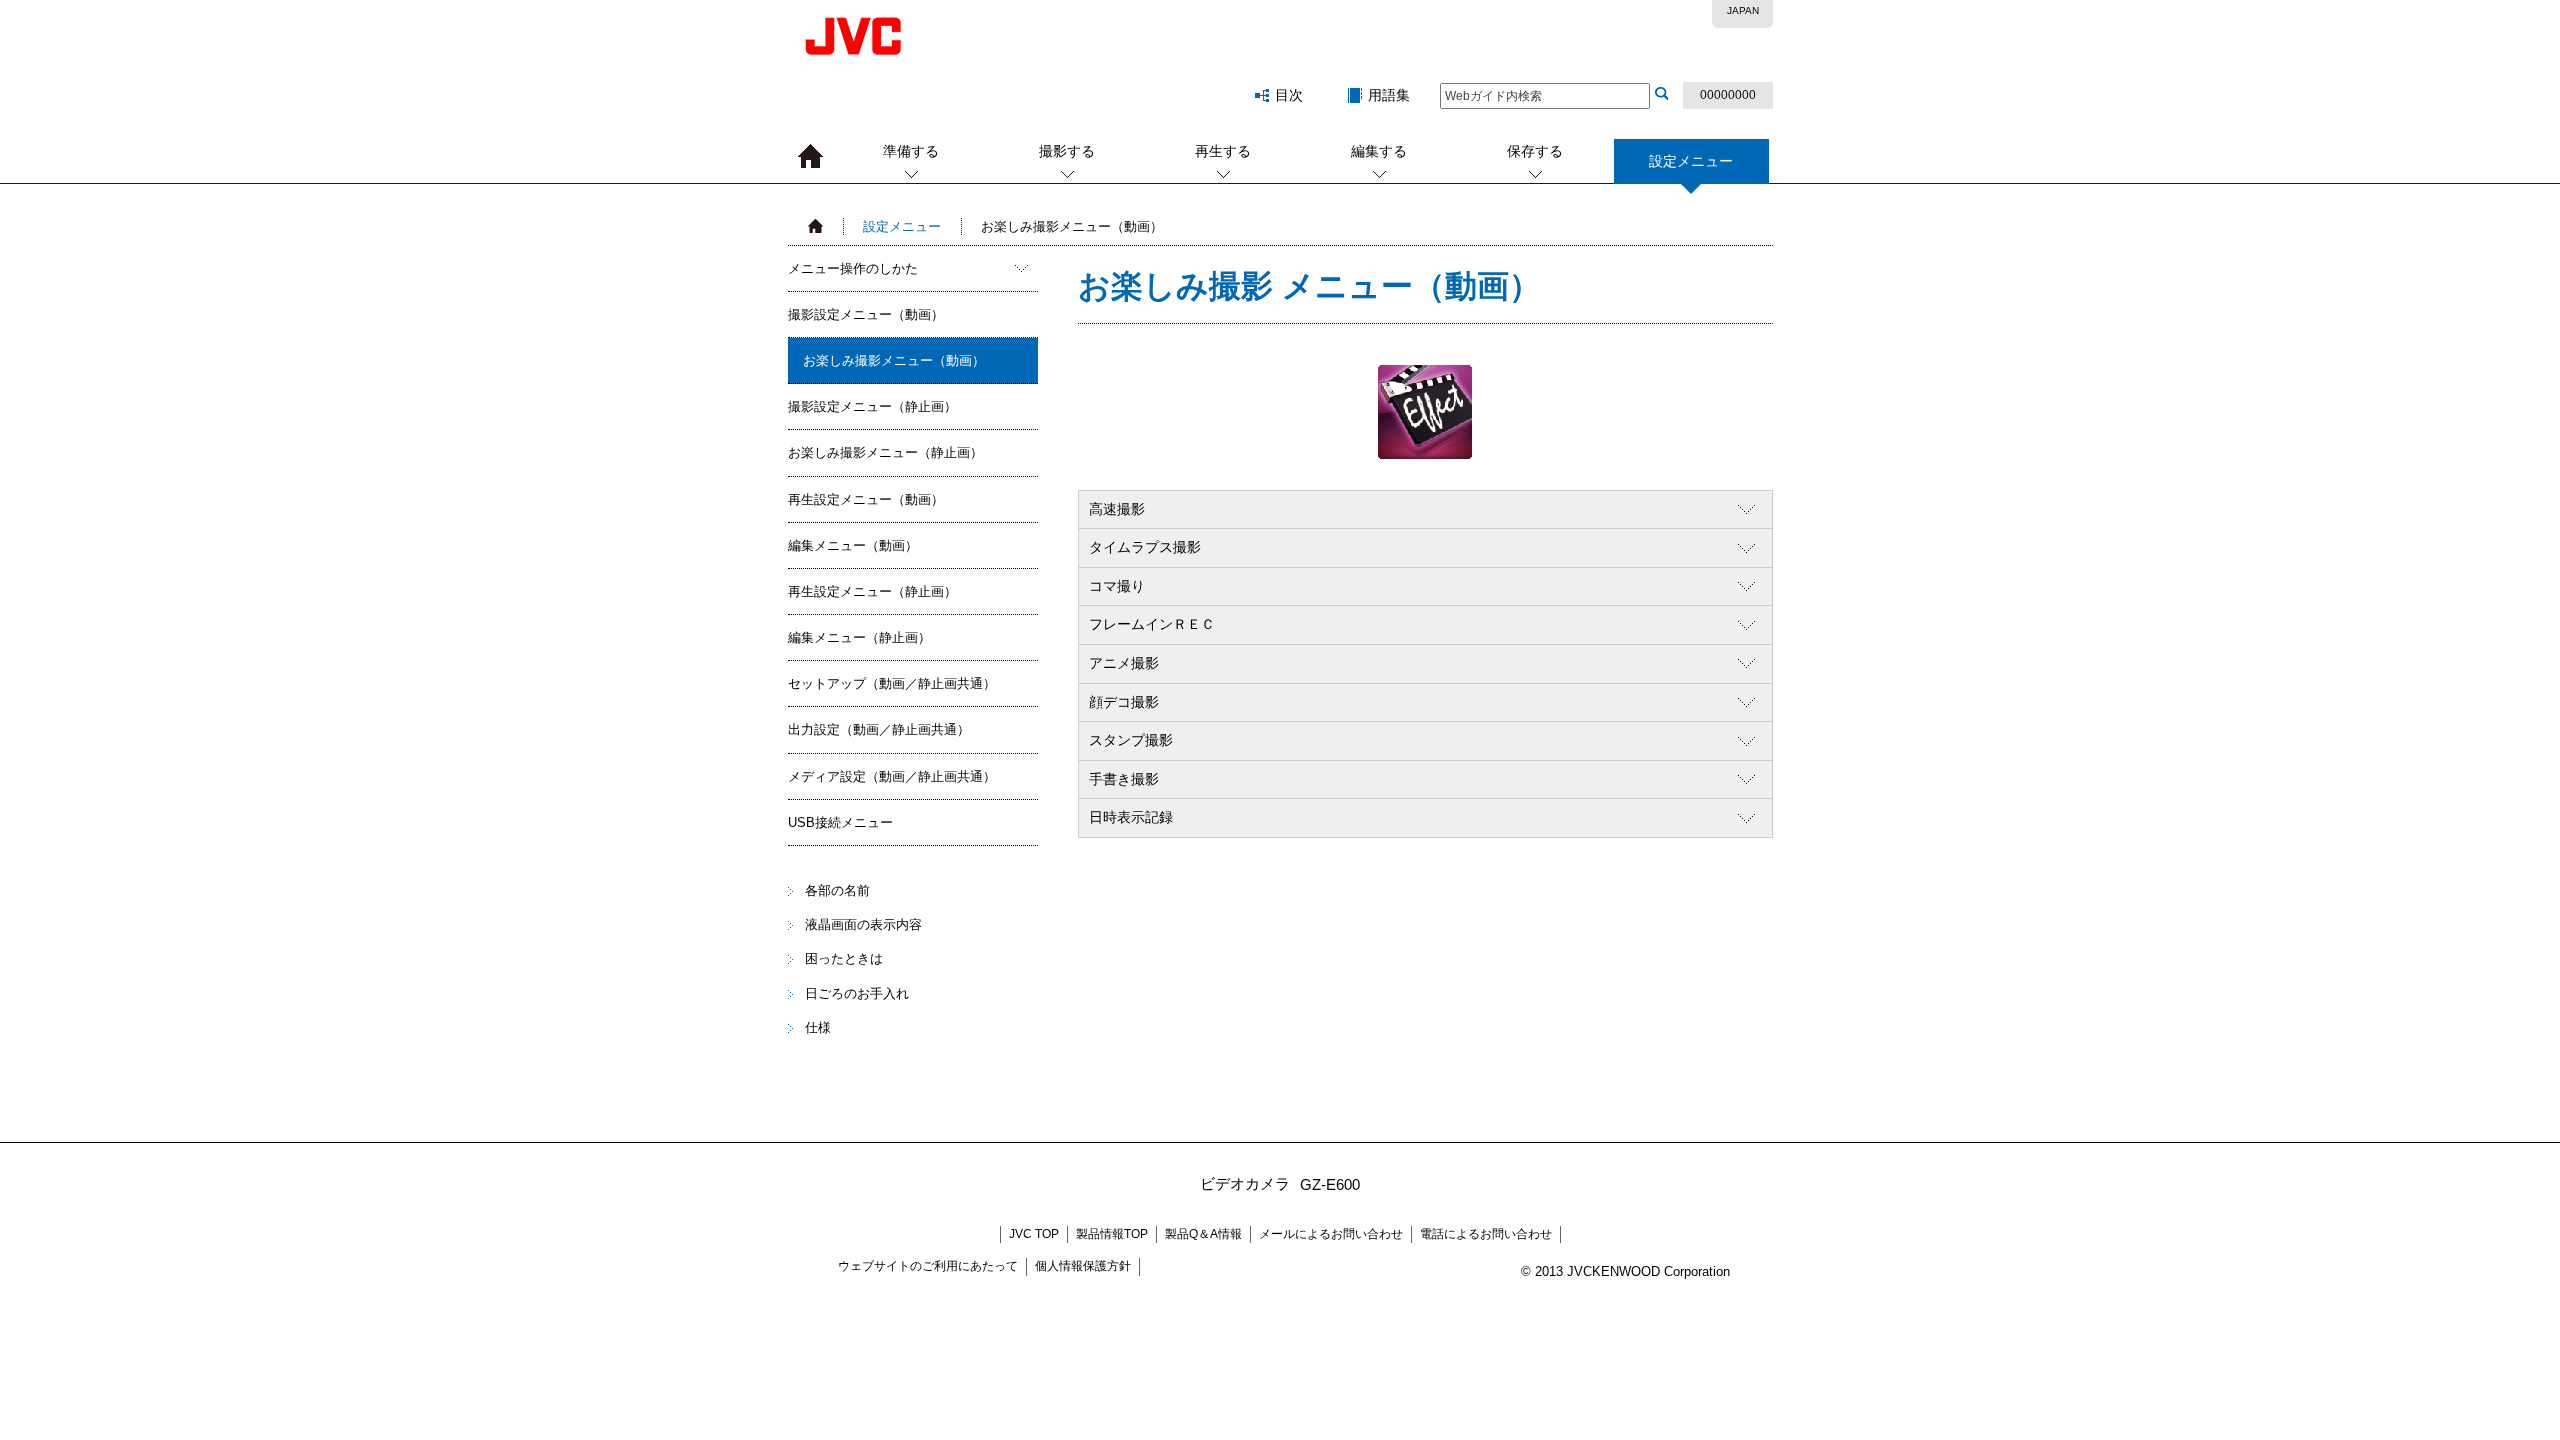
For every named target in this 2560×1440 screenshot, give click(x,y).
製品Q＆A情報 (1203, 1234)
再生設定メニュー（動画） (866, 499)
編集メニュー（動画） (853, 545)
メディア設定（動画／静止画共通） (892, 776)
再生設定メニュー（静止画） (872, 591)
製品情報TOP (1112, 1234)
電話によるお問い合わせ (1486, 1234)
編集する (1379, 151)
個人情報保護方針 (1083, 1266)
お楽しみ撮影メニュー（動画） (894, 360)
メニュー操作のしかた (853, 268)
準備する (911, 151)
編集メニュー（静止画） (859, 637)
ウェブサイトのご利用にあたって (928, 1266)
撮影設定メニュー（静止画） (872, 406)
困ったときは (844, 958)
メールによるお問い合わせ (1331, 1234)
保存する (1535, 151)
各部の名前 (837, 890)
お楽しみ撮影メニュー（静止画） (885, 452)
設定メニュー (902, 226)
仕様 (818, 1027)
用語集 (1389, 95)
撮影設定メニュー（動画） (866, 314)
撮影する (1067, 151)
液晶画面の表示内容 (863, 924)
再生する (1223, 151)
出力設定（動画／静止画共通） (879, 729)
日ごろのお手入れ (857, 993)
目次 (1289, 95)
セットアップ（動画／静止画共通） (892, 683)
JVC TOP (1034, 1234)
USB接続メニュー (840, 822)
